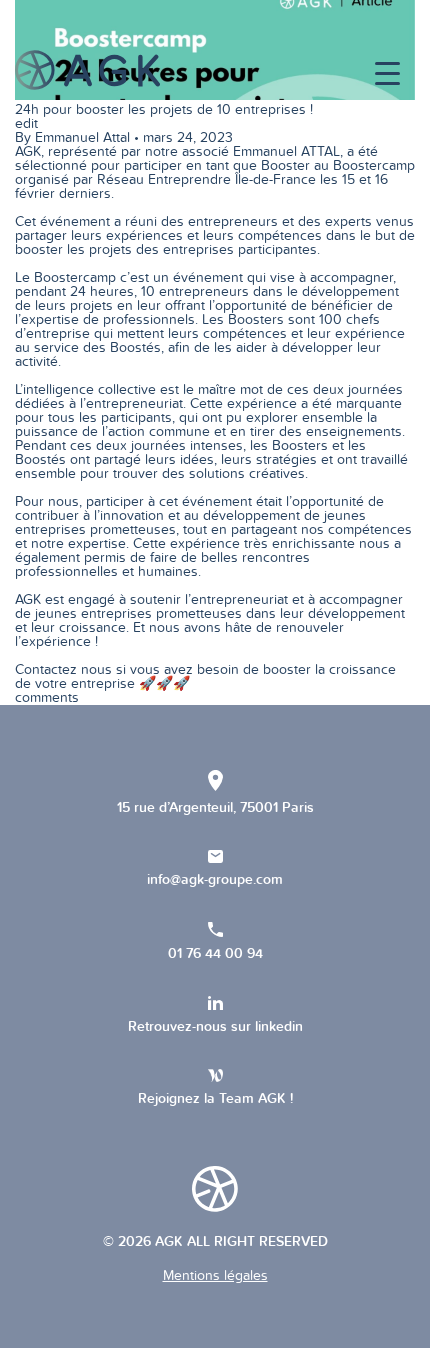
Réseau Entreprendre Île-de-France (206, 179)
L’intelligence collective (85, 389)
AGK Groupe (87, 70)
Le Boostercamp (65, 277)
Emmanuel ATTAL (286, 151)
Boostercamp (374, 165)
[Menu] (387, 74)
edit (26, 123)
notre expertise (78, 543)
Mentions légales (215, 1275)
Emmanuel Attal (82, 137)
